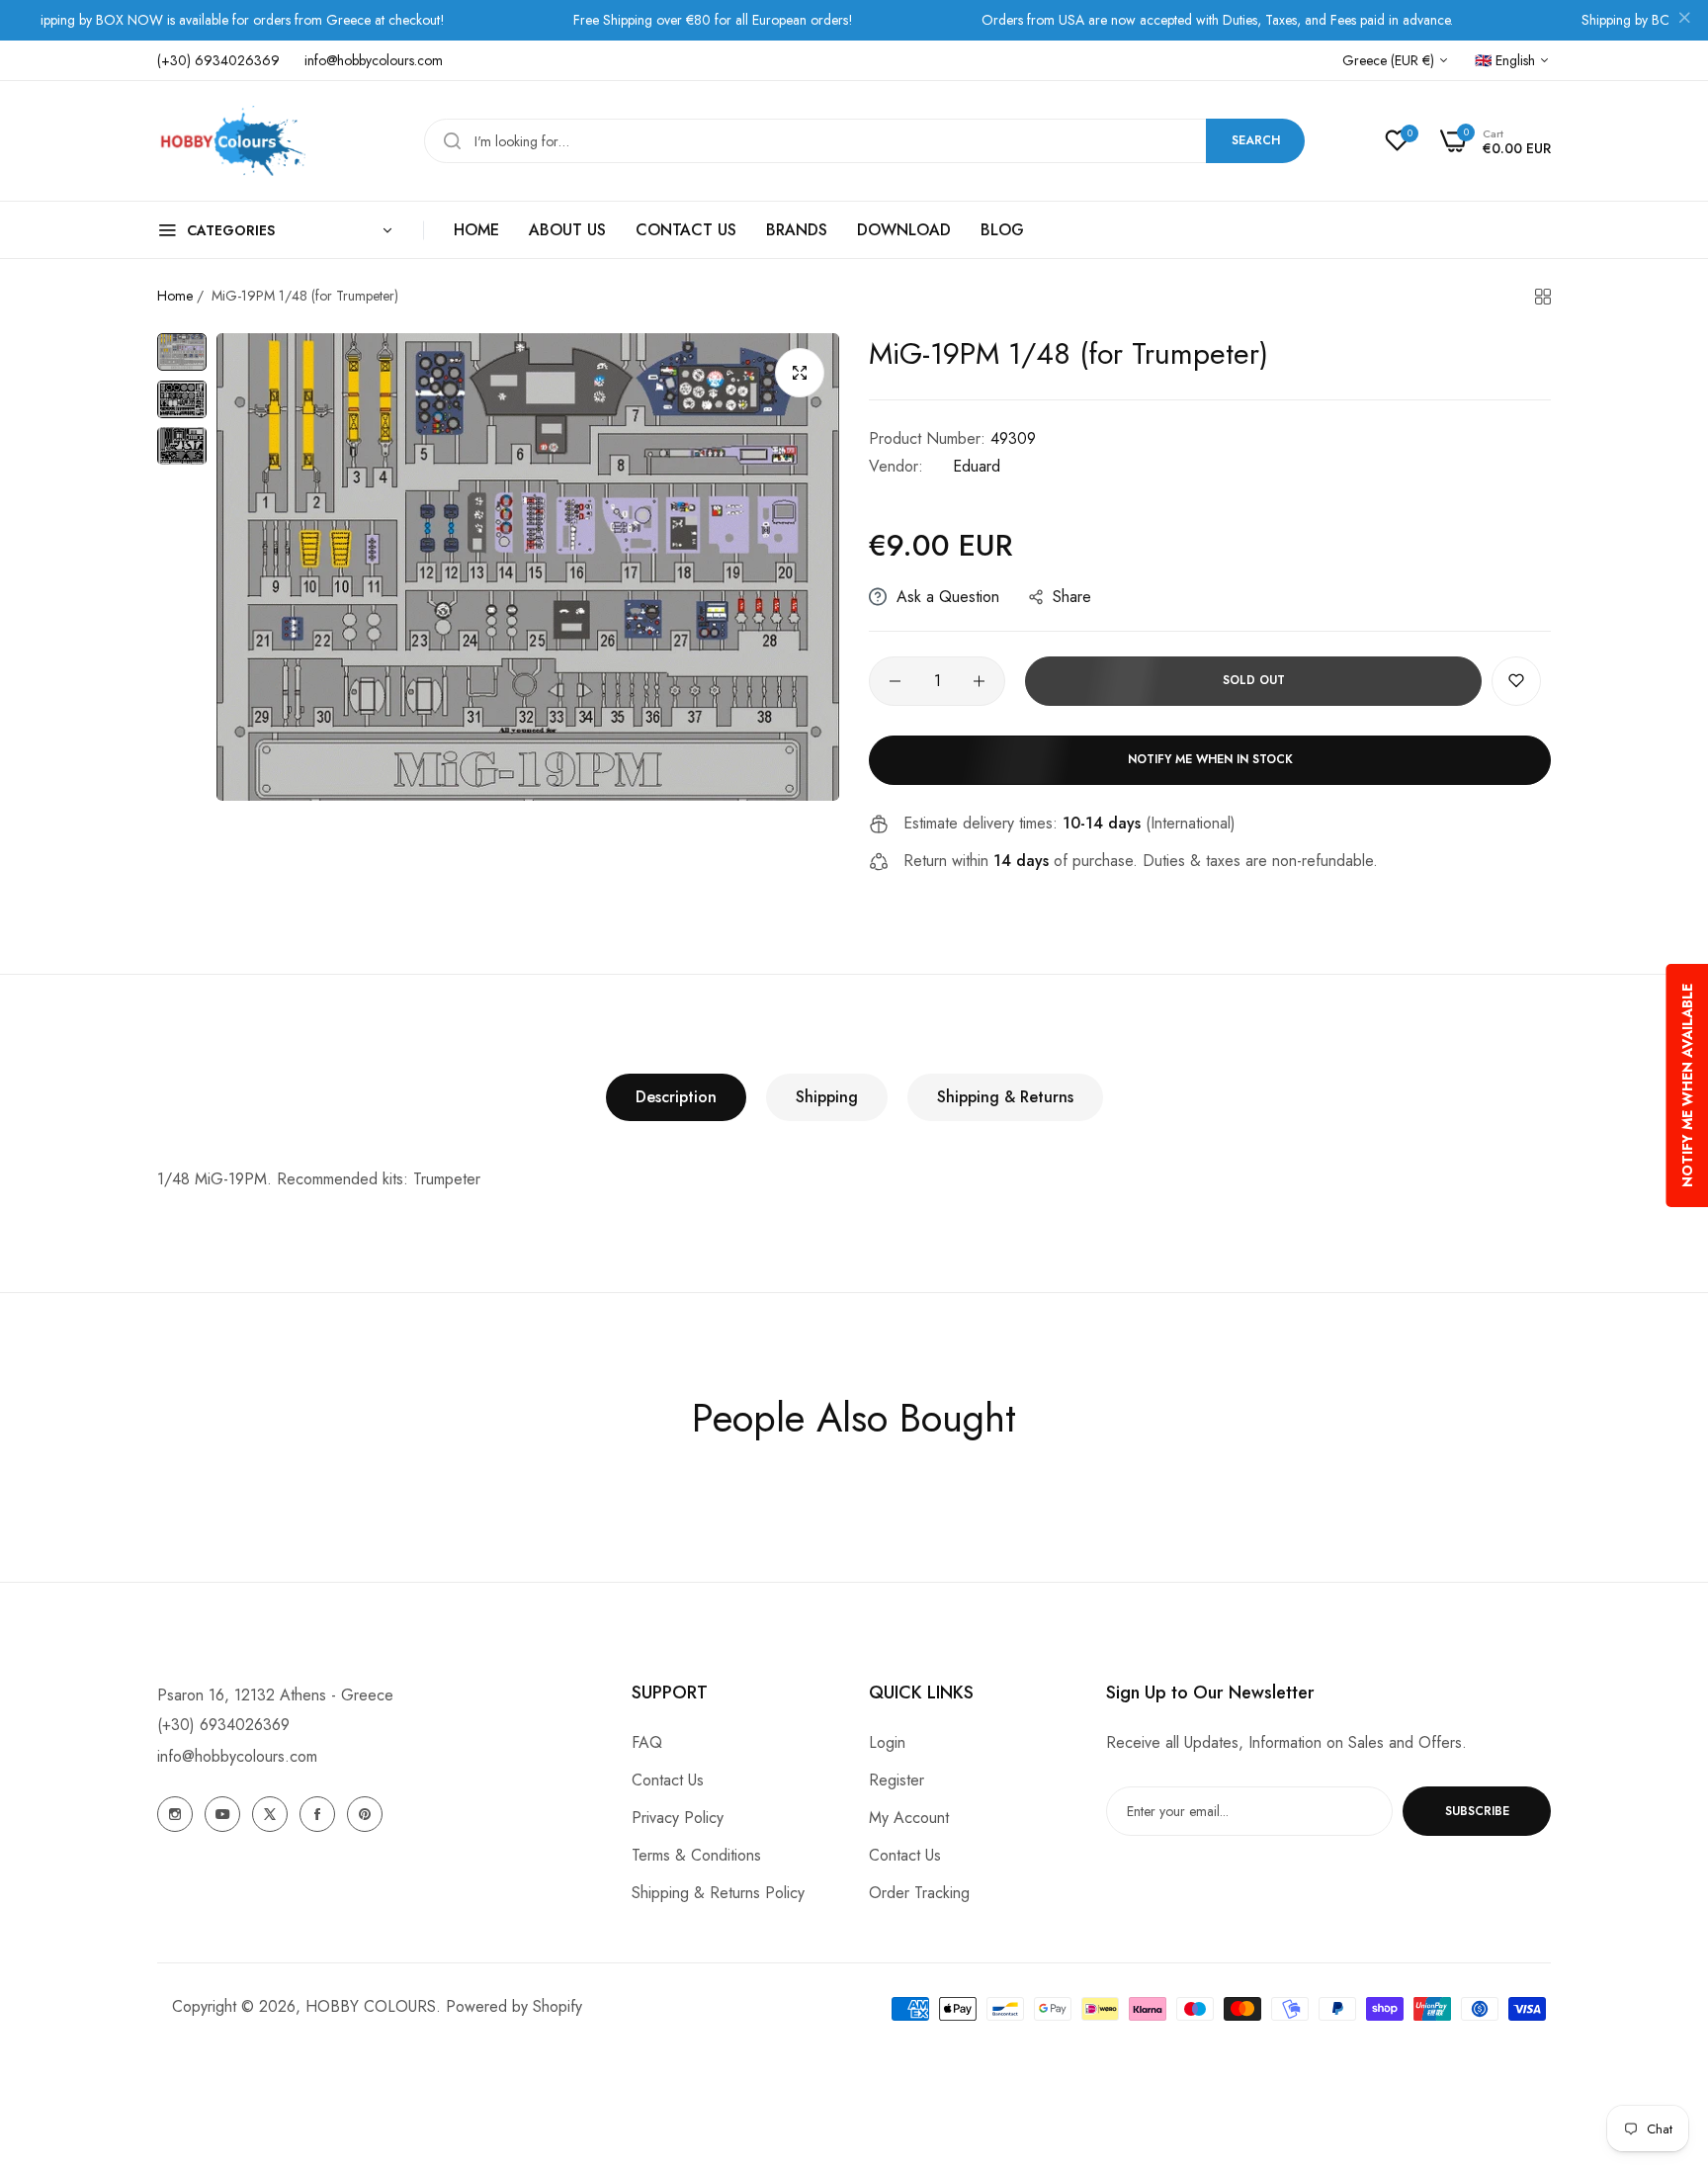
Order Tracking (919, 1893)
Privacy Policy (678, 1818)
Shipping (827, 1097)
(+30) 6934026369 (223, 1725)
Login (887, 1742)
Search (1256, 140)
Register (897, 1780)
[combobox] (864, 141)
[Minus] (895, 681)
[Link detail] (175, 1814)
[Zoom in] (800, 373)
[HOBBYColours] (231, 141)
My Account (909, 1818)
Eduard (977, 466)
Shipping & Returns (1005, 1097)
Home (175, 296)
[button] (1516, 681)
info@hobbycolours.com (237, 1756)
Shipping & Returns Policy (718, 1893)
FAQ (647, 1742)
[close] (1684, 21)
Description (676, 1097)
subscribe (1477, 1811)
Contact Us (668, 1780)
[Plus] (979, 681)
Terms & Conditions (696, 1855)
